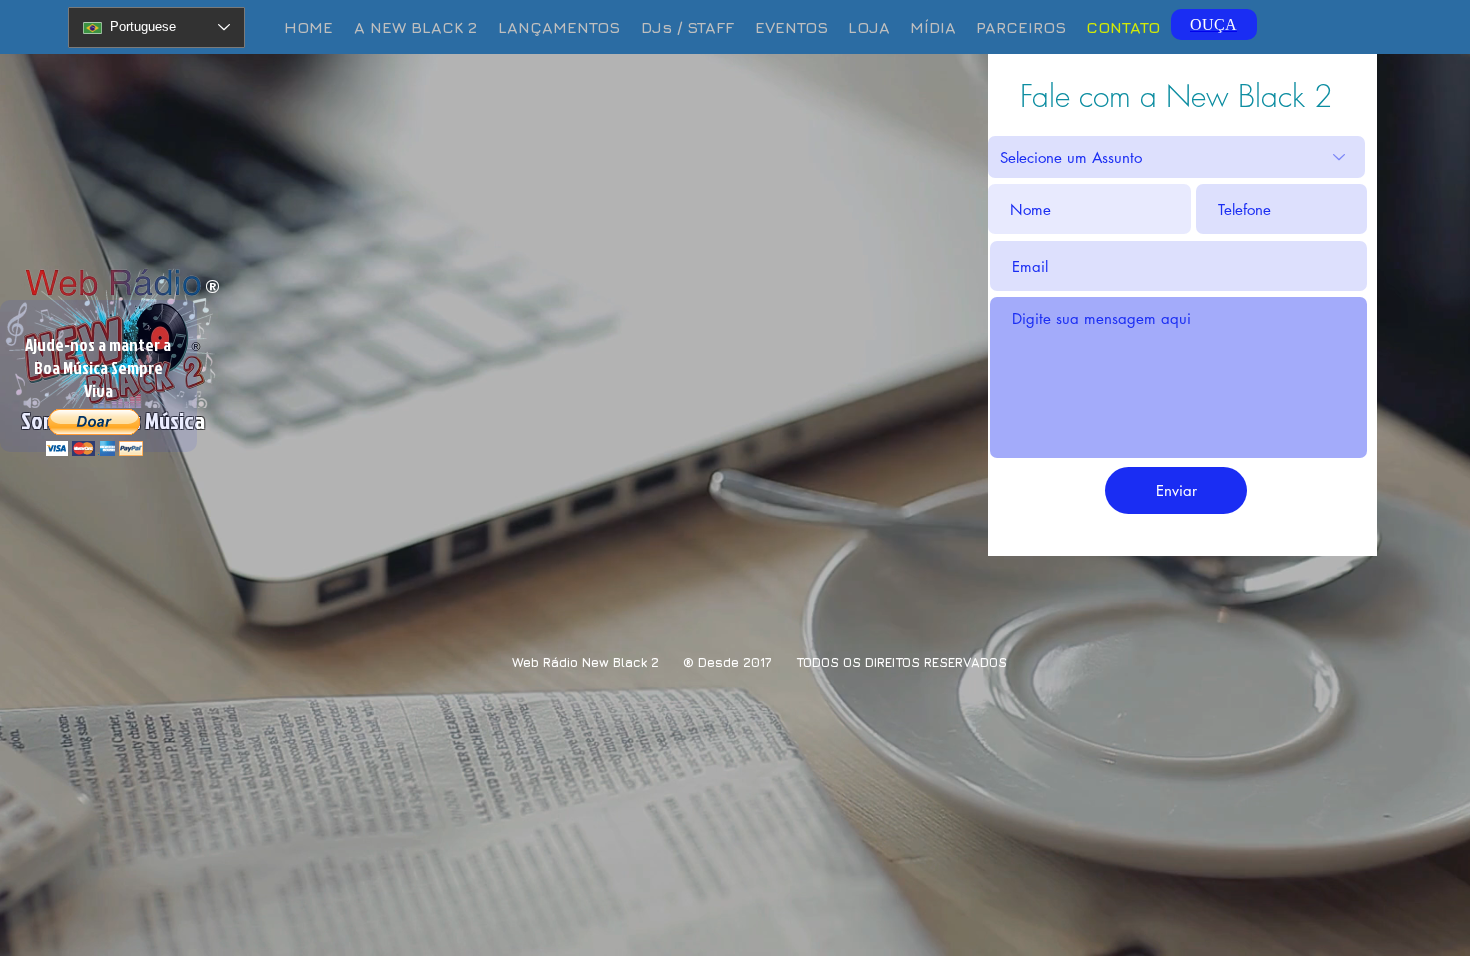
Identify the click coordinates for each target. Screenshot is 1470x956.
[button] (933, 27)
